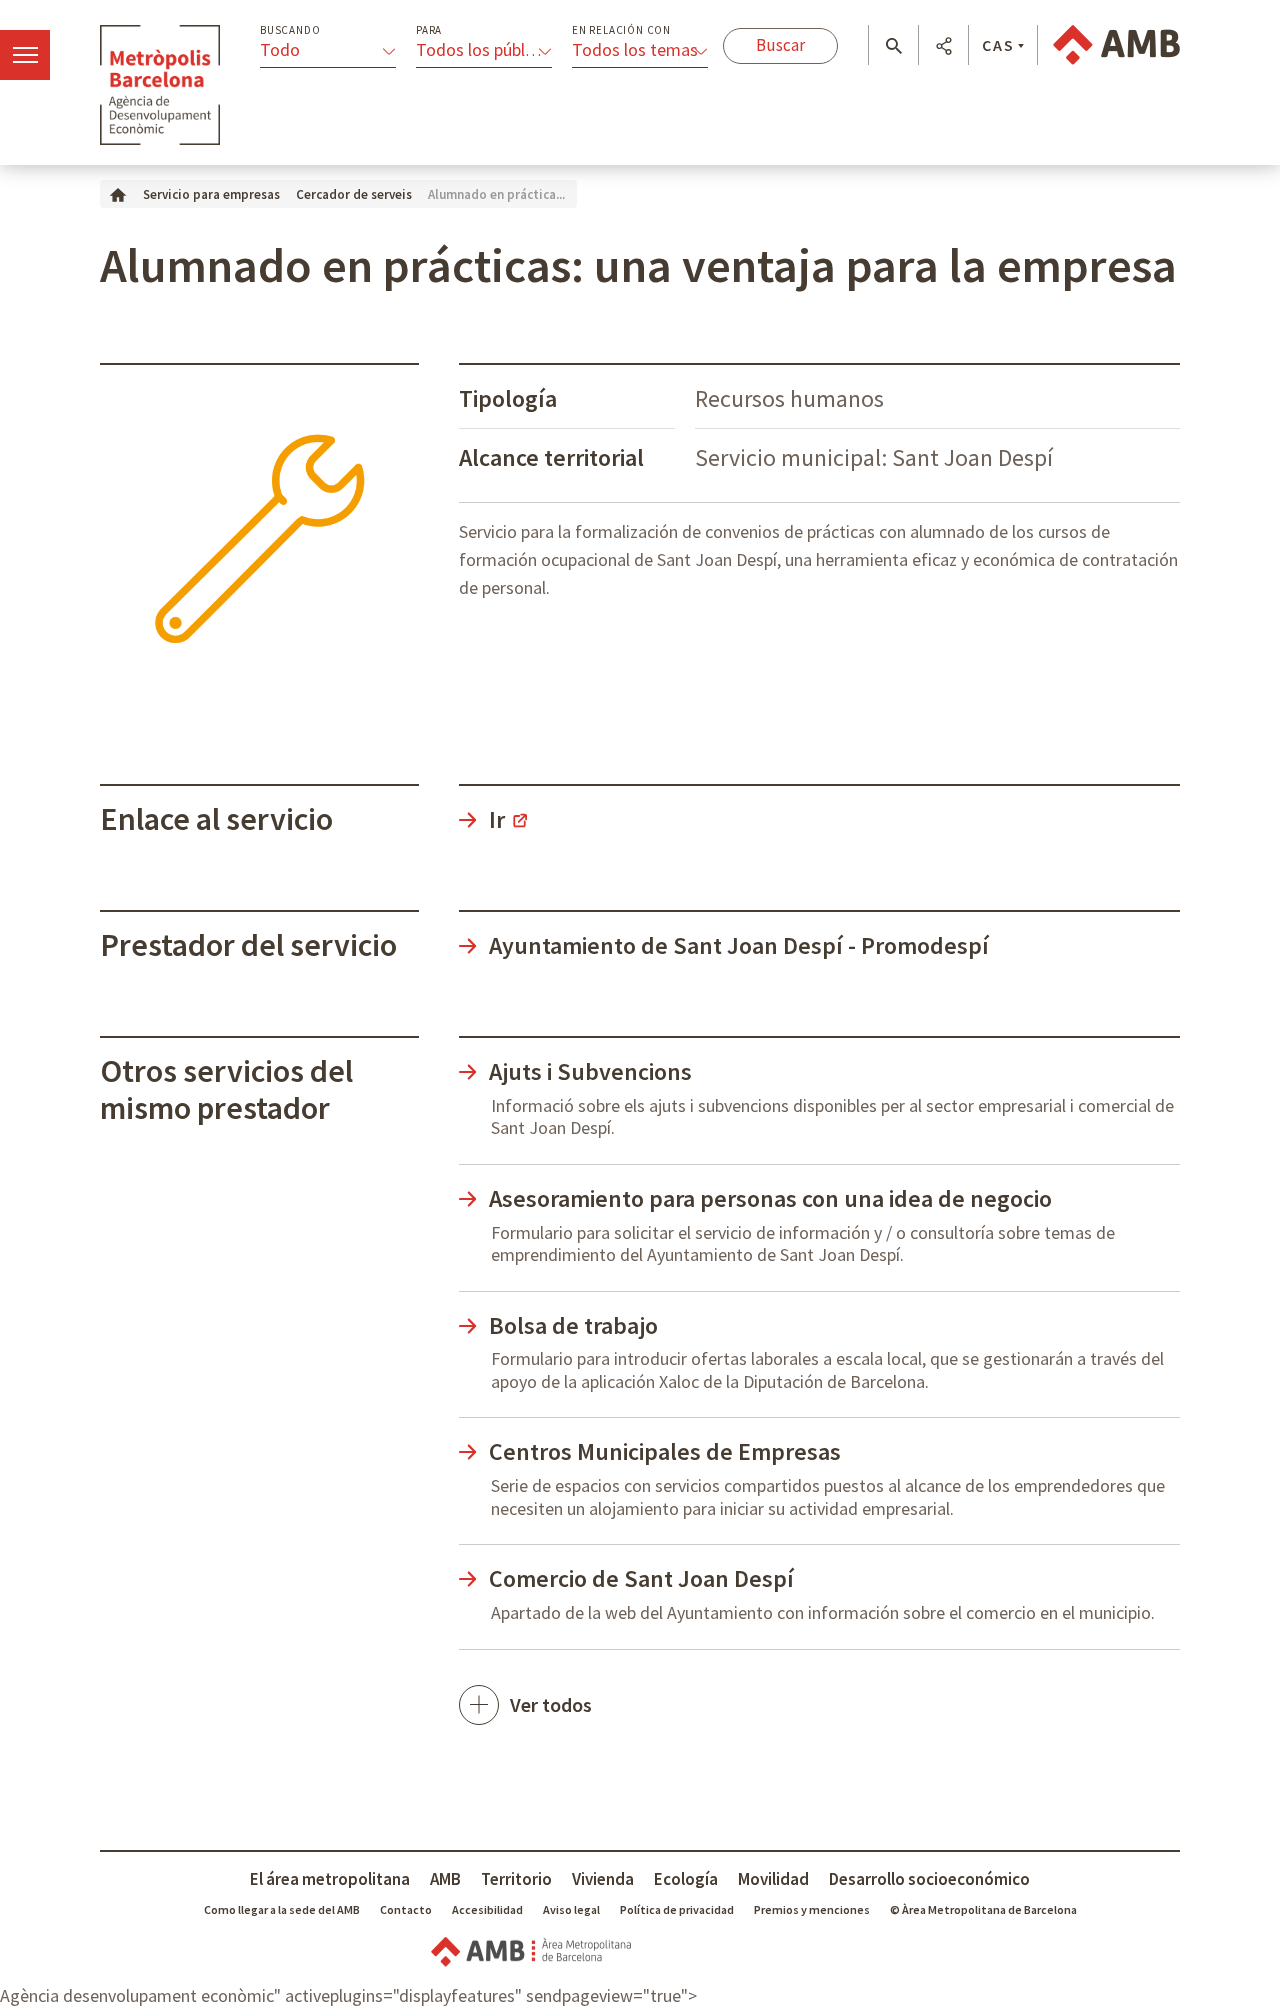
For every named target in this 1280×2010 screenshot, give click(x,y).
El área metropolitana (330, 1879)
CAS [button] (998, 45)
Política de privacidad (677, 1909)
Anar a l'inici (160, 85)
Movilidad (773, 1879)
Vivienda (603, 1879)
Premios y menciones (812, 1909)
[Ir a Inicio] (118, 193)
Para (429, 30)
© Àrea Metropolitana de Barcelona (983, 1909)
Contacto (406, 1909)
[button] (893, 46)
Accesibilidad (487, 1909)
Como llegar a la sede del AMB (282, 1909)
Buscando (290, 30)
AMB (445, 1879)
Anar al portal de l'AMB (1116, 45)
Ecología (686, 1879)
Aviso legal (571, 1909)
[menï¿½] (25, 55)
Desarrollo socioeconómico (929, 1879)
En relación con (621, 30)
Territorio (516, 1879)
